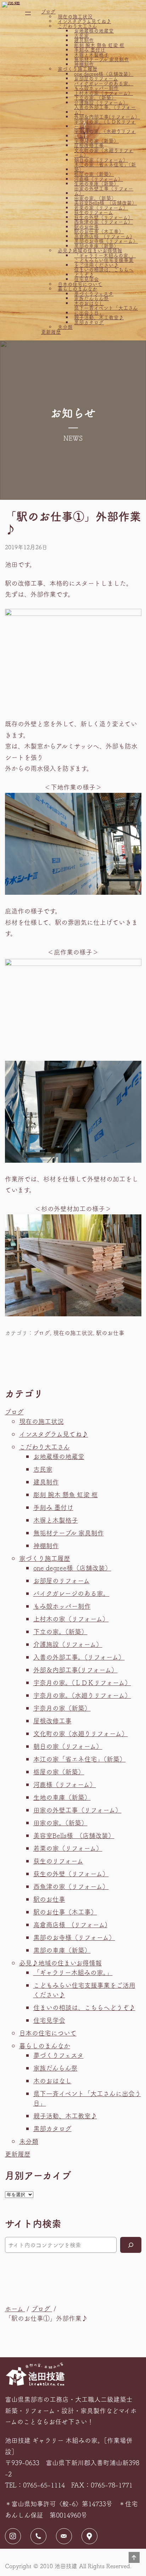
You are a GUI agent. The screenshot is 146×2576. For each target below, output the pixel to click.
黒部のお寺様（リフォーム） (106, 241)
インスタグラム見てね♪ (85, 21)
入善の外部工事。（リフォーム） (105, 110)
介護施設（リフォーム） (101, 103)
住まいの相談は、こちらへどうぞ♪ (104, 272)
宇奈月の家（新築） (96, 141)
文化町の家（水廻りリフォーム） (104, 153)
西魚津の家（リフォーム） (103, 222)
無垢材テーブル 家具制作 (102, 59)
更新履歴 (51, 332)
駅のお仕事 (86, 227)
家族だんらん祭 (91, 298)
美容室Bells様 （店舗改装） (105, 203)
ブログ (48, 12)
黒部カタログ (89, 322)
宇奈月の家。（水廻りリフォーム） (105, 134)
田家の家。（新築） (95, 198)
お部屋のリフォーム (96, 79)
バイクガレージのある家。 (104, 84)
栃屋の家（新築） (94, 174)
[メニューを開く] (28, 13)
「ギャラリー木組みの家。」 (105, 256)
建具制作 (84, 40)
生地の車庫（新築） (96, 184)
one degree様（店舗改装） (104, 74)
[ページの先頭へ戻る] (134, 2558)
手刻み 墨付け (90, 50)
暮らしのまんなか (78, 289)
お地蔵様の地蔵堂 (94, 31)
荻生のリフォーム (94, 212)
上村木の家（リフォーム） (103, 93)
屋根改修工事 (89, 145)
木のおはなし (89, 303)
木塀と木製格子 (91, 55)
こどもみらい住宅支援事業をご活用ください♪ (104, 262)
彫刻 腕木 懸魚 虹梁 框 (99, 45)
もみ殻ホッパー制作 (96, 88)
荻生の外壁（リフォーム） (103, 217)
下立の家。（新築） (95, 98)
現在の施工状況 (75, 17)
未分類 (65, 327)
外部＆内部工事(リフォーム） (106, 117)
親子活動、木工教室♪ (99, 317)
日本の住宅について (80, 284)
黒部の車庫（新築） (96, 246)
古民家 (82, 36)
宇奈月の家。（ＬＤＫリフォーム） (105, 124)
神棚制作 (84, 64)
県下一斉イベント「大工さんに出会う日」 (106, 310)
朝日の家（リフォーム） (101, 160)
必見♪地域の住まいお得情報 (90, 251)
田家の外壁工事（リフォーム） (104, 191)
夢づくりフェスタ (94, 294)
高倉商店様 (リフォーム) (103, 236)
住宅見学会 (86, 279)
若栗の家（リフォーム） (101, 208)
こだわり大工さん (77, 26)
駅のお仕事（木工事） (99, 231)
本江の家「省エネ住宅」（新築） (105, 167)
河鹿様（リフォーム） (99, 179)
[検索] (131, 2245)
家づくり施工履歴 (78, 69)
